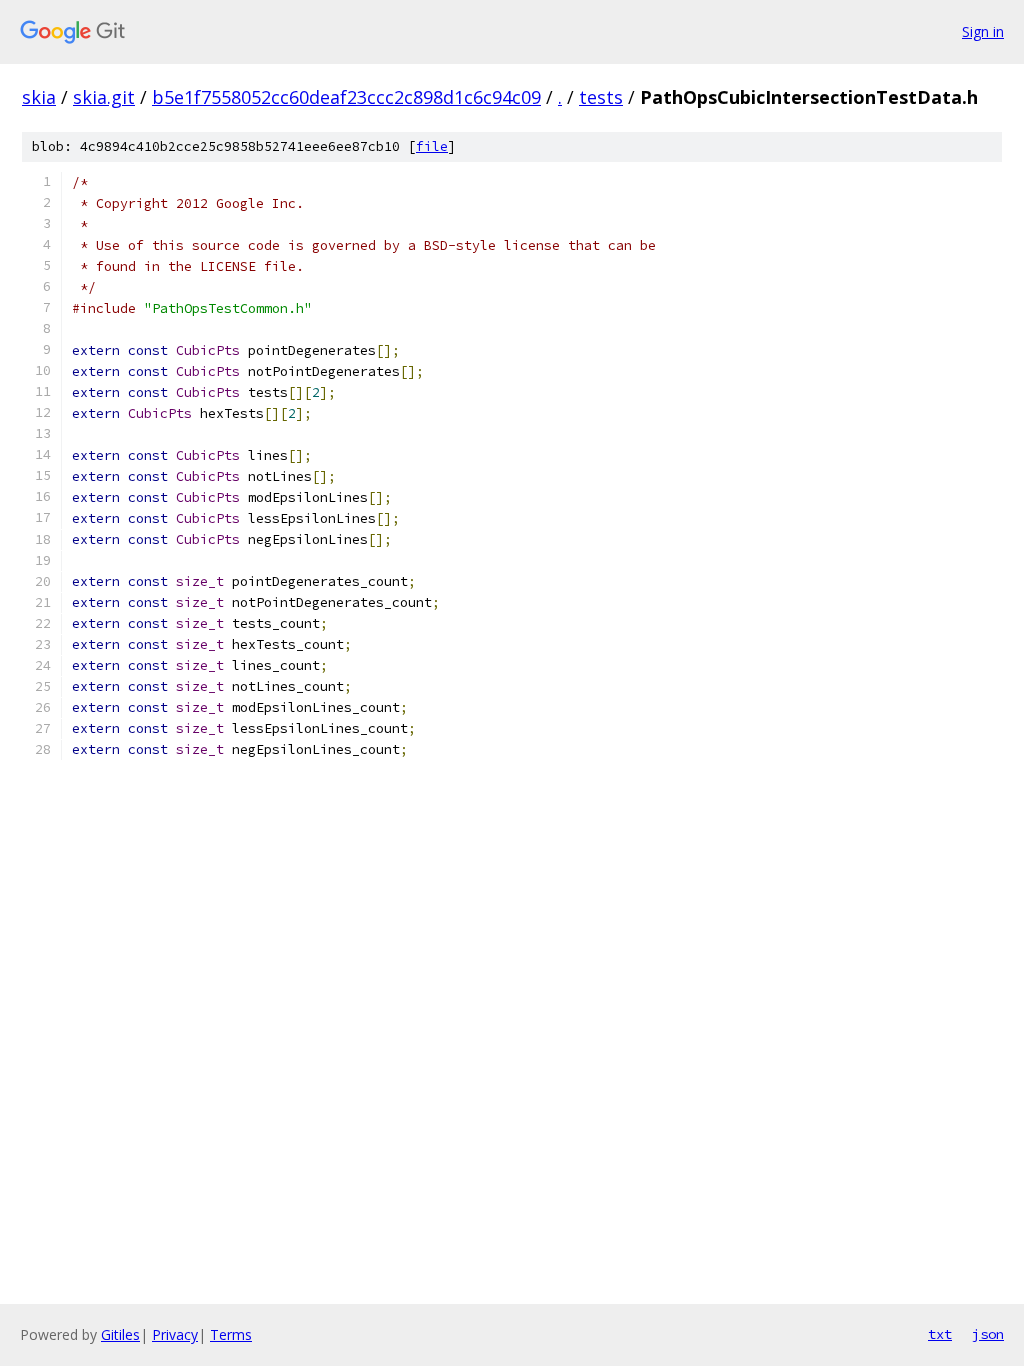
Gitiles (120, 1334)
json (988, 1334)
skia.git (104, 97)
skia (39, 97)
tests (601, 97)
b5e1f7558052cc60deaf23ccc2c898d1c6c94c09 (346, 97)
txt (940, 1334)
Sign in (983, 31)
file (432, 146)
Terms (231, 1334)
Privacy (175, 1334)
